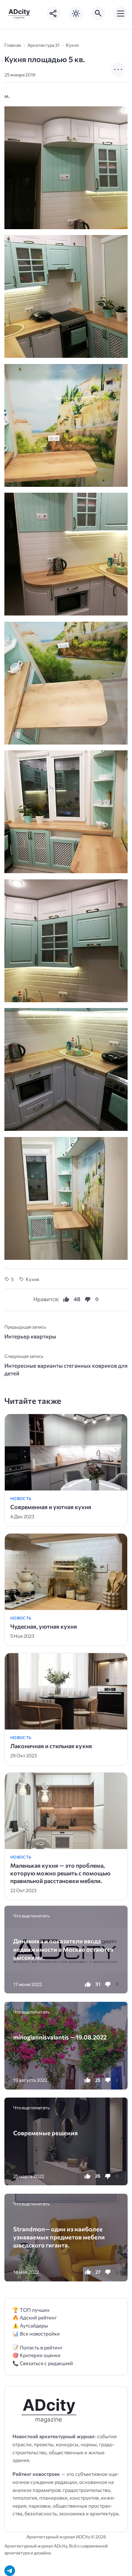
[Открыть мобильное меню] (121, 14)
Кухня (32, 1279)
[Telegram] (10, 2571)
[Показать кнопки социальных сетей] (54, 14)
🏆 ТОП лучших (31, 2310)
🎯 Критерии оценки (36, 2355)
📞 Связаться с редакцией (43, 2363)
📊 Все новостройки (36, 2333)
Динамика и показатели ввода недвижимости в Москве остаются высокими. (63, 1949)
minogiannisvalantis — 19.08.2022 (60, 2037)
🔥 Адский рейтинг (35, 2317)
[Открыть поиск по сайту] (98, 14)
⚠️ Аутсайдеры (30, 2325)
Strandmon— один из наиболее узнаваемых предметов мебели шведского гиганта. (59, 2237)
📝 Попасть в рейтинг (38, 2347)
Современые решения (45, 2133)
